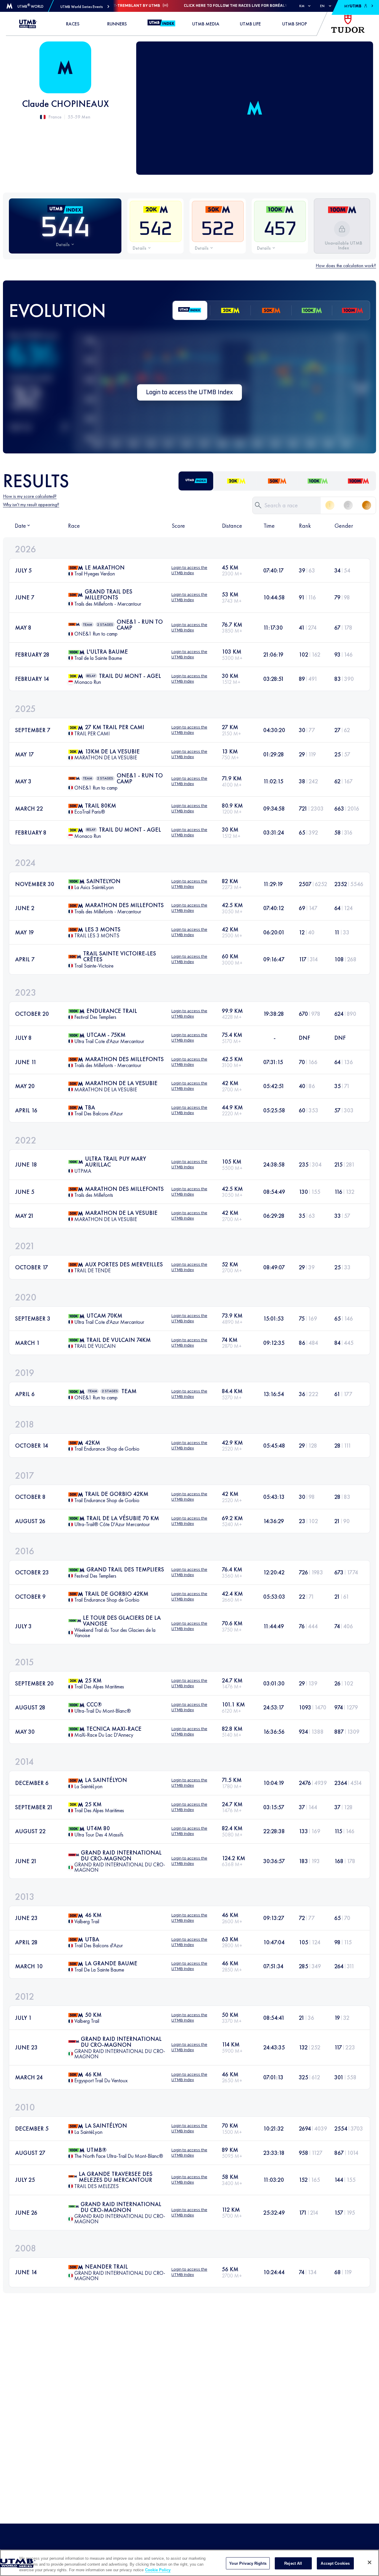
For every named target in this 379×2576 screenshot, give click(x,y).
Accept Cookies (335, 2563)
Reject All (293, 2563)
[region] (189, 2563)
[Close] (370, 2562)
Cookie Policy (158, 2570)
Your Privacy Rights (248, 2563)
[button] (85, 7)
